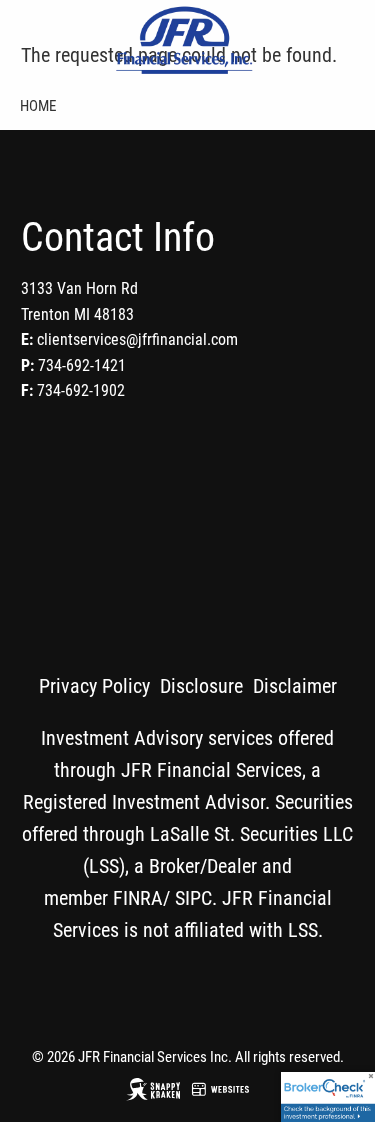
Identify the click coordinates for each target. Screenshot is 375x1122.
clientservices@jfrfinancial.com (137, 339)
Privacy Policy (94, 686)
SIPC (193, 898)
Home (38, 106)
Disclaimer (295, 686)
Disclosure (201, 686)
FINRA (138, 898)
